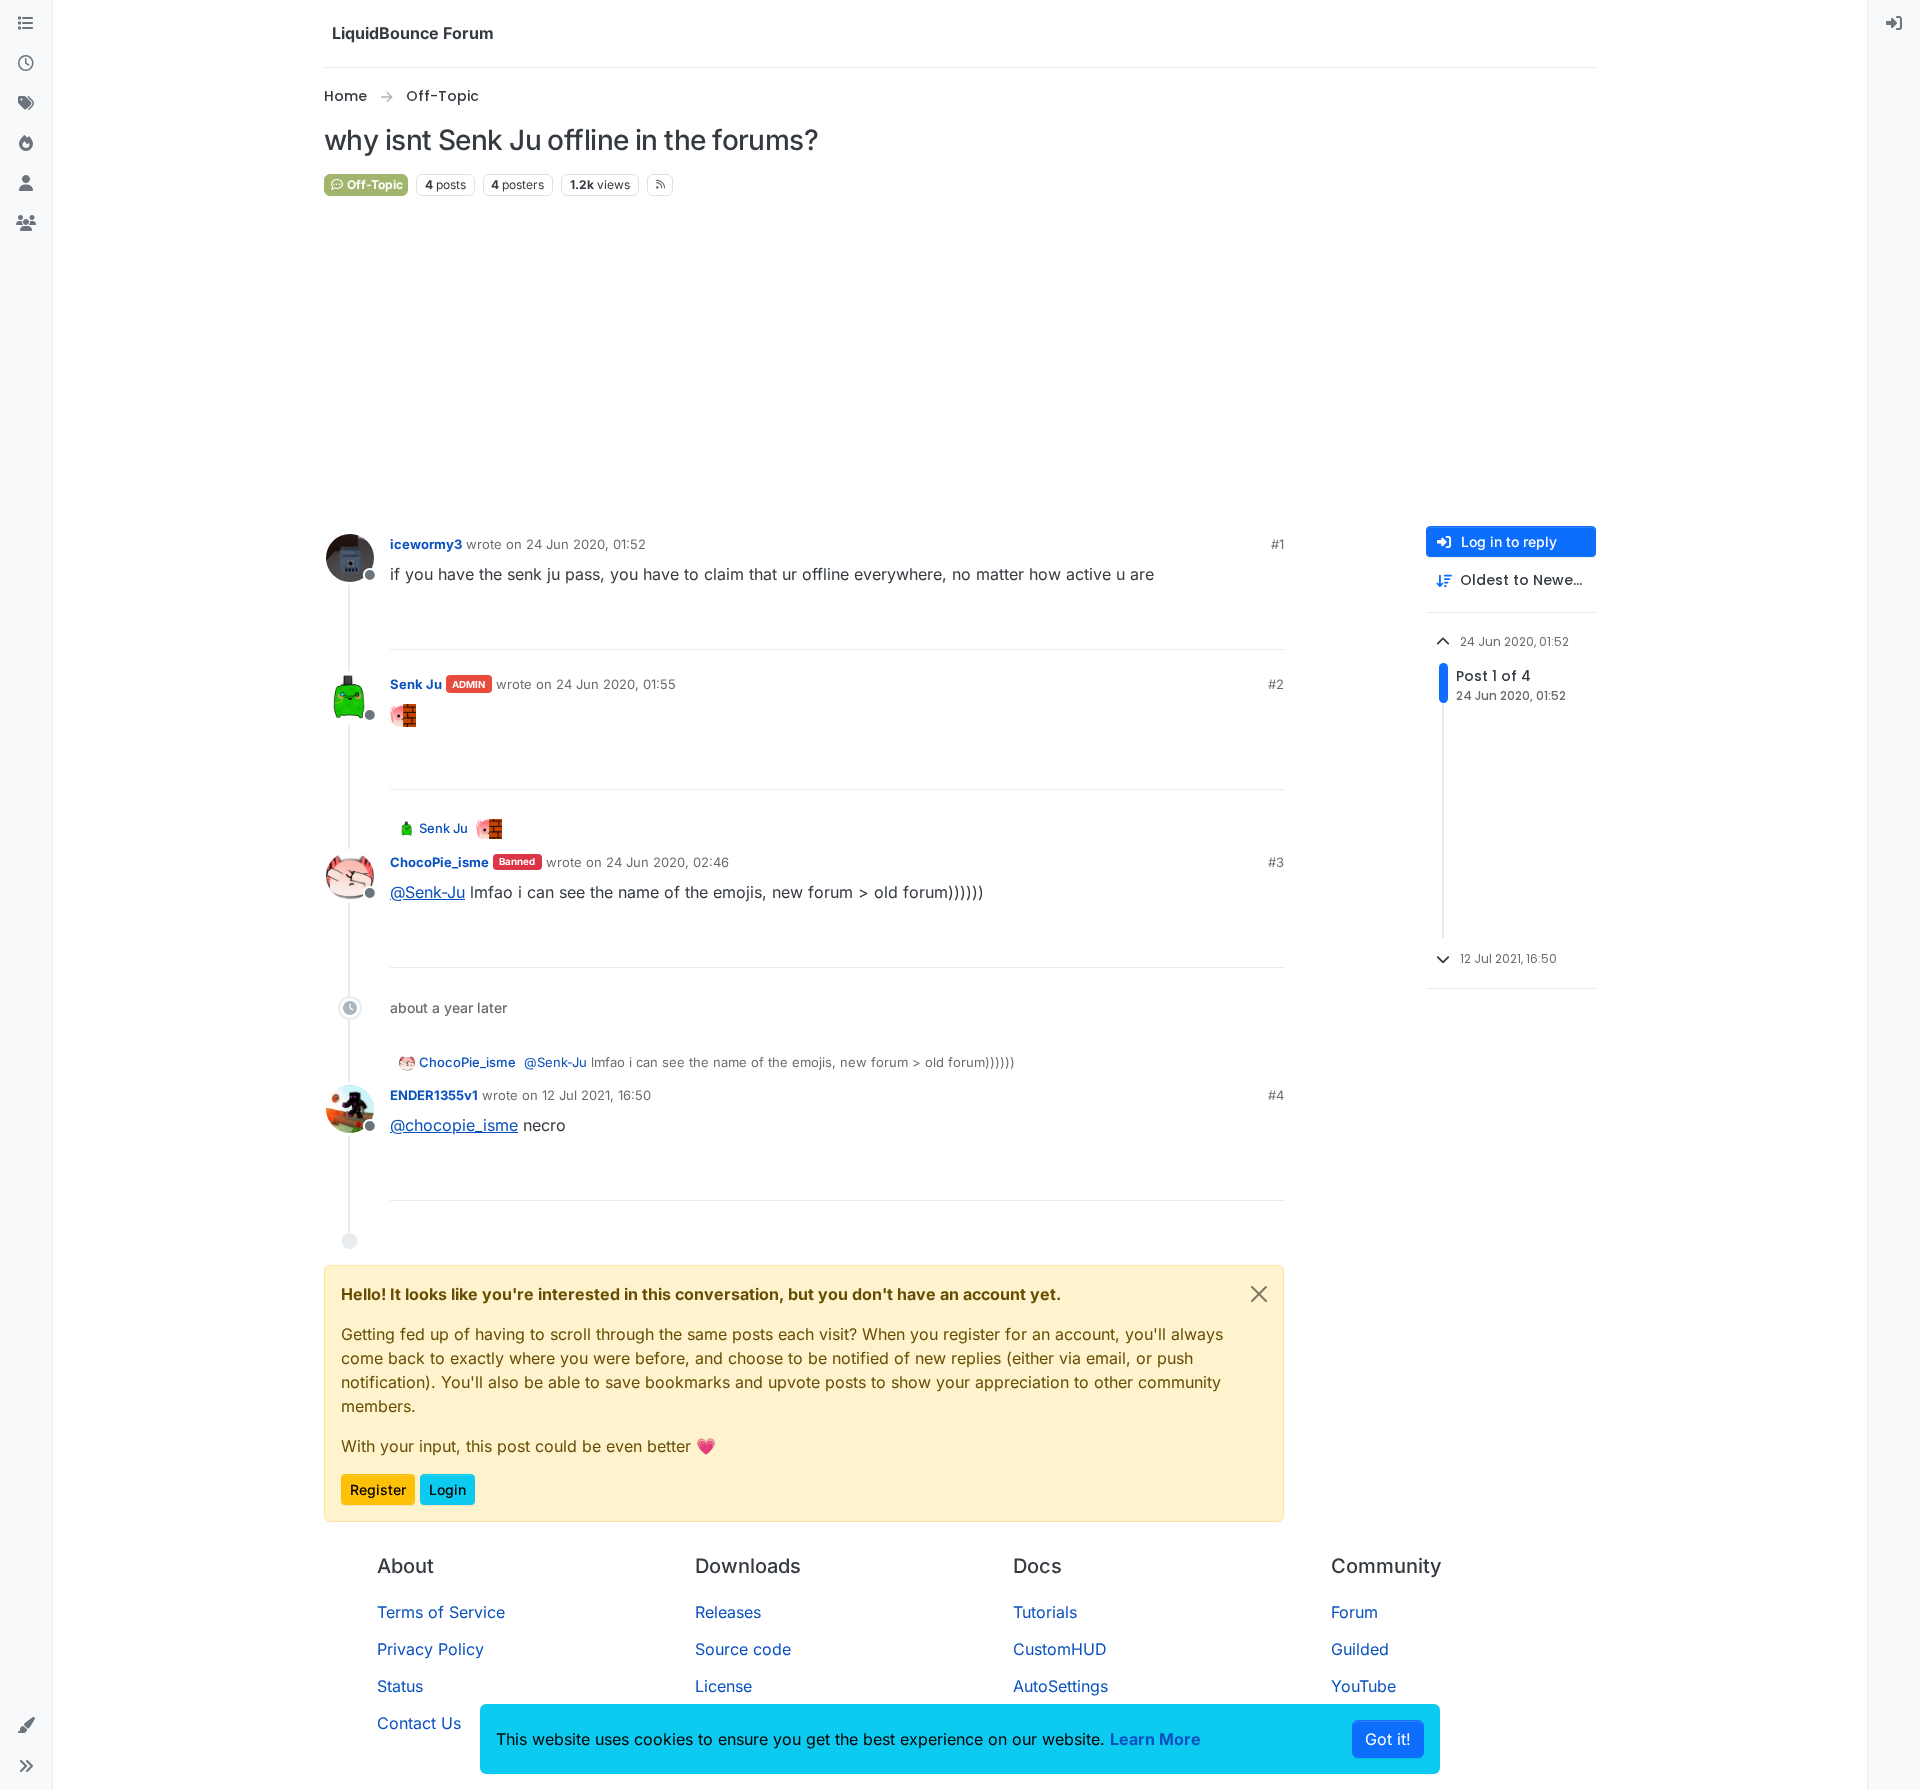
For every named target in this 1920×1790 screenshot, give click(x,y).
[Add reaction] (1194, 625)
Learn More (1155, 1739)
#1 (1277, 544)
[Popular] (26, 144)
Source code (743, 1649)
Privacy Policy (430, 1649)
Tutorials (1045, 1612)
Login (447, 1489)
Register (378, 1489)
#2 (1276, 684)
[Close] (1259, 1294)
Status (400, 1686)
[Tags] (26, 104)
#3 (1276, 862)
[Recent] (26, 64)
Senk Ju (416, 684)
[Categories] (26, 24)
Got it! (1388, 1739)
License (723, 1686)
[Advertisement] (960, 362)
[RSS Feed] (660, 185)
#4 (1276, 1095)
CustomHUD (1060, 1649)
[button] (26, 1726)
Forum (1354, 1612)
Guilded (1360, 1649)
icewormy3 (426, 544)
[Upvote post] (1232, 625)
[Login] (1894, 24)
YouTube (1363, 1686)
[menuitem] (1894, 24)
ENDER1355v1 (434, 1095)
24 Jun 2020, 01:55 (616, 684)
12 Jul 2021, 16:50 (596, 1095)
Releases (728, 1612)
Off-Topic (373, 184)
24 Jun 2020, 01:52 (586, 544)
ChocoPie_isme (439, 862)
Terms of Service (441, 1612)
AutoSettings (1060, 1686)
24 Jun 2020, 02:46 (667, 862)
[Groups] (26, 224)
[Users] (26, 184)
